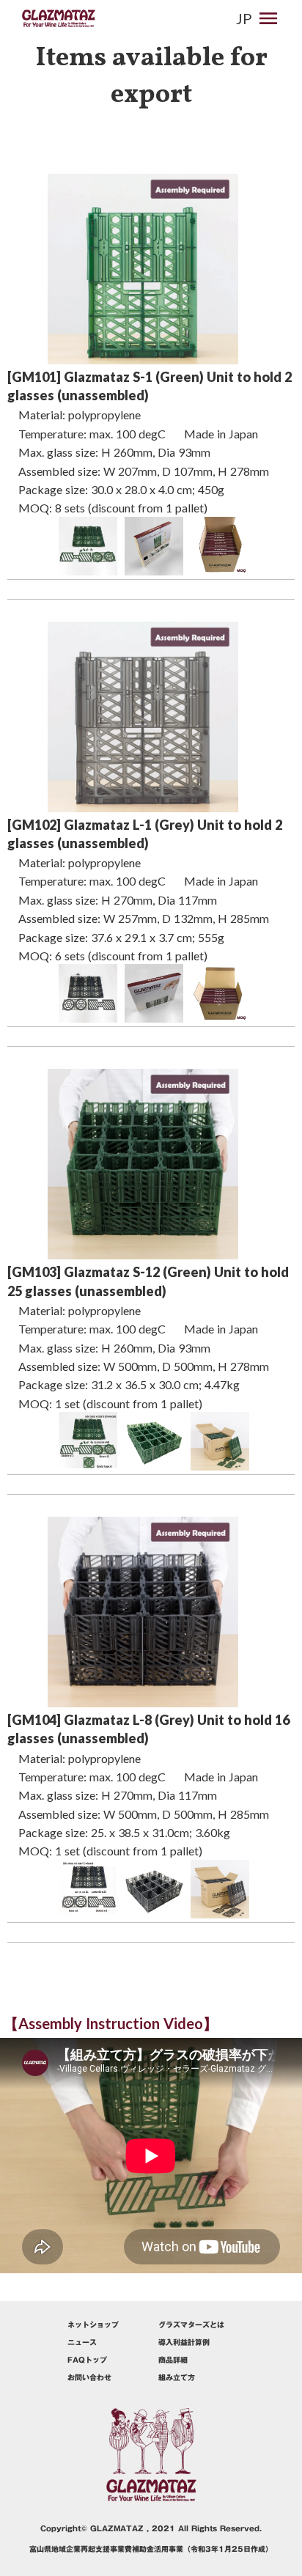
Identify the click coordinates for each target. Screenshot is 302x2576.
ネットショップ (93, 2325)
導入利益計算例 (184, 2342)
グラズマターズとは (191, 2325)
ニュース (82, 2342)
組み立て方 (177, 2377)
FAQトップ (87, 2360)
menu (268, 18)
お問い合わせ (89, 2377)
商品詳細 (173, 2360)
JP (244, 18)
